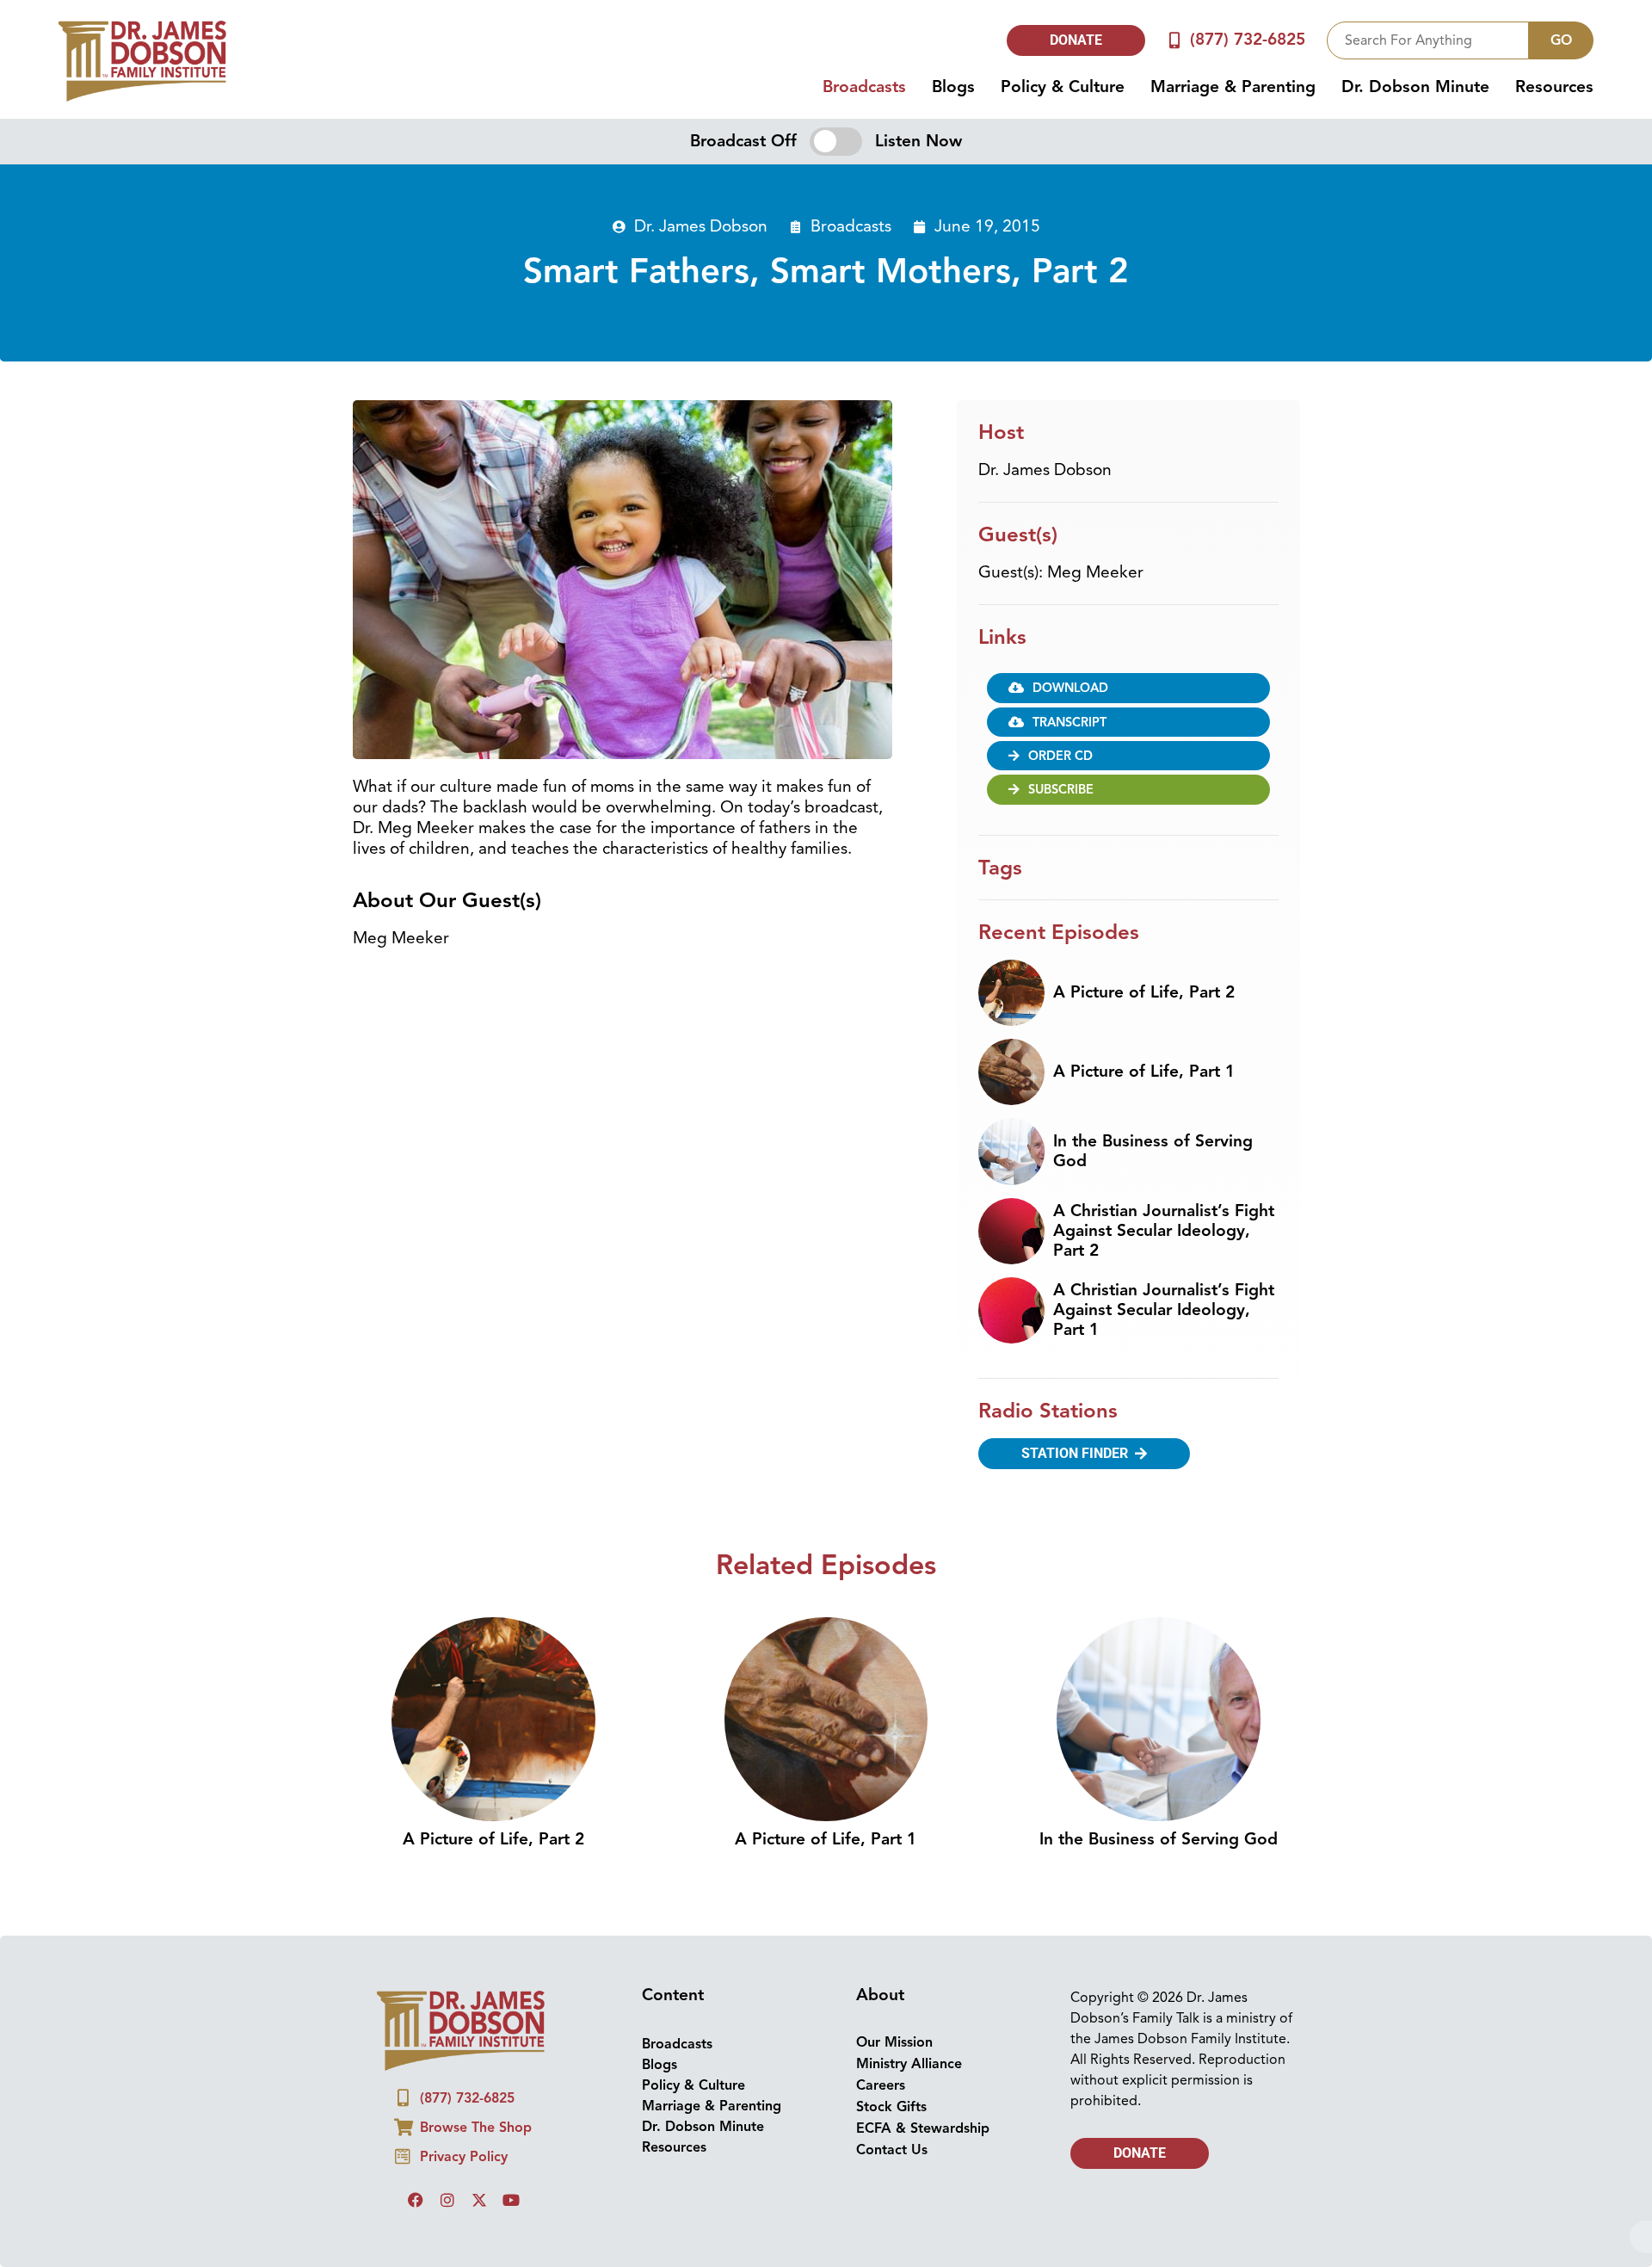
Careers (881, 2085)
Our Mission (894, 2042)
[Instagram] (447, 2200)
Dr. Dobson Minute (1415, 87)
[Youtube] (511, 2200)
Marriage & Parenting (1233, 87)
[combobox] (1428, 40)
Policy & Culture (1063, 87)
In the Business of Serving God (1153, 1151)
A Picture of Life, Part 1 (1144, 1072)
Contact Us (892, 2150)
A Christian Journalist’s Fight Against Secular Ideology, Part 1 (1164, 1310)
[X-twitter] (479, 2200)
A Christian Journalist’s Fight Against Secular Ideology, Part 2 (1164, 1231)
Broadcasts (864, 87)
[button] (1128, 688)
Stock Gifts (891, 2107)
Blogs (953, 87)
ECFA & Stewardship (923, 2128)
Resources (1554, 87)
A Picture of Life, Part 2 (1144, 992)
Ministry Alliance (909, 2064)
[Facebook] (416, 2200)
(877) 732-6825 (1248, 40)
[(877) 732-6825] (1175, 40)
